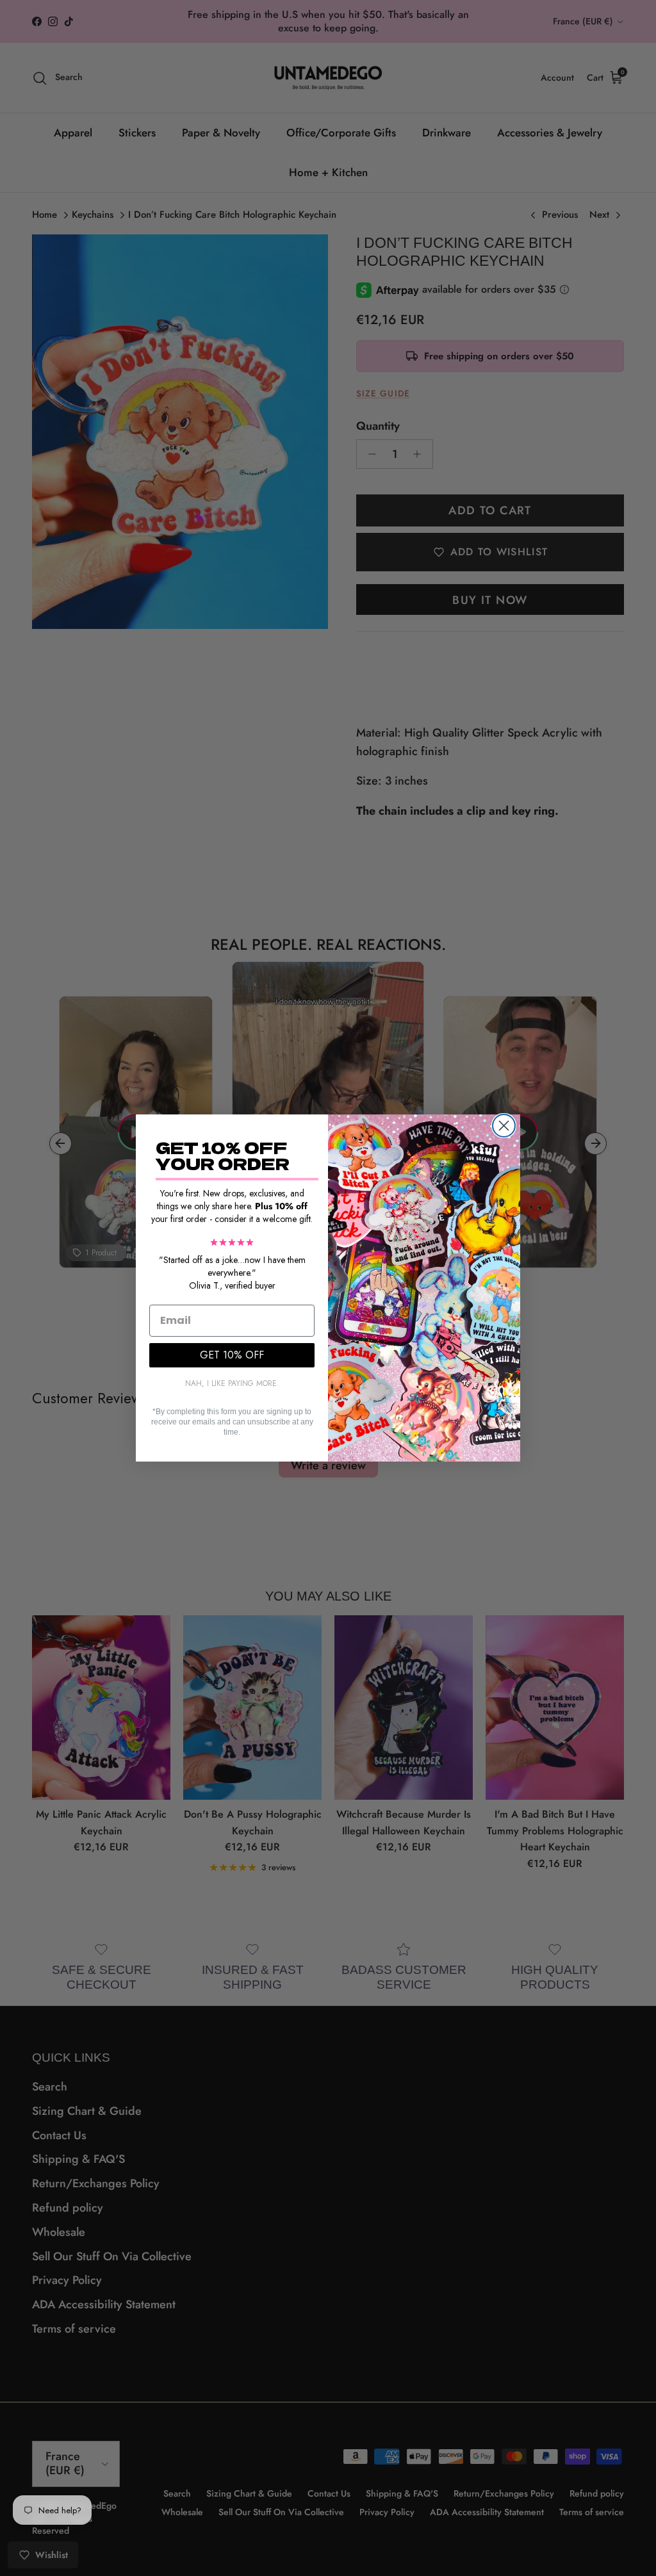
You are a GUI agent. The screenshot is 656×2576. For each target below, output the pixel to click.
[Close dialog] (504, 1126)
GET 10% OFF (232, 1355)
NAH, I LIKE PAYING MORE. (232, 1383)
